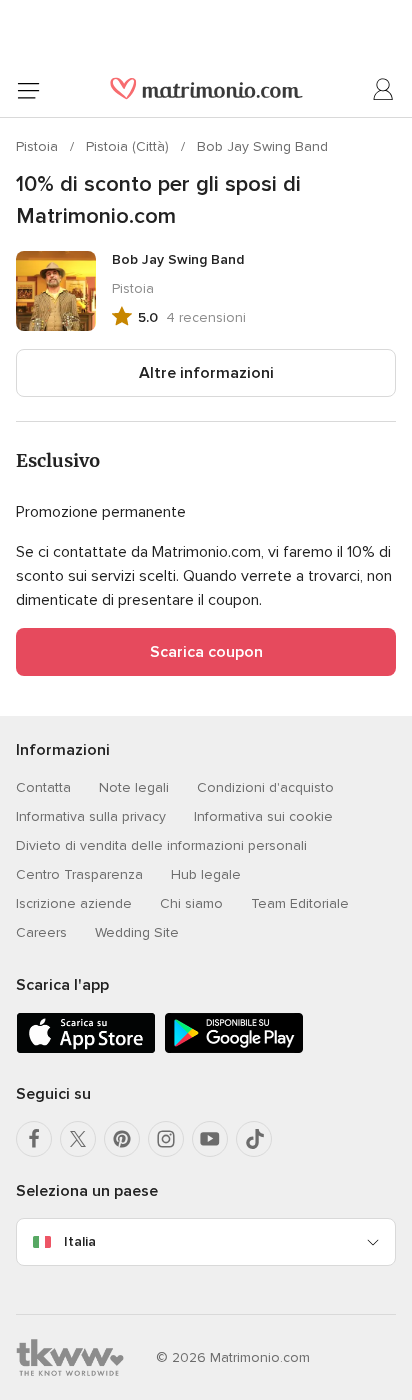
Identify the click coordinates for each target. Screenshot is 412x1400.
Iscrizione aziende (74, 903)
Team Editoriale (300, 903)
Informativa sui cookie (263, 816)
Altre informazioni (206, 373)
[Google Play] (234, 1049)
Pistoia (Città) (129, 146)
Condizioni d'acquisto (265, 787)
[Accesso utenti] (384, 90)
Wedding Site (137, 932)
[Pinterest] (122, 1139)
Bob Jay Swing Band (262, 146)
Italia (80, 1241)
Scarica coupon (206, 652)
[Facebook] (34, 1139)
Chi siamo (191, 903)
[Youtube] (210, 1139)
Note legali (134, 787)
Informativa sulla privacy (91, 816)
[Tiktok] (254, 1139)
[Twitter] (78, 1139)
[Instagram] (166, 1139)
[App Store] (86, 1049)
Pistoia (39, 146)
